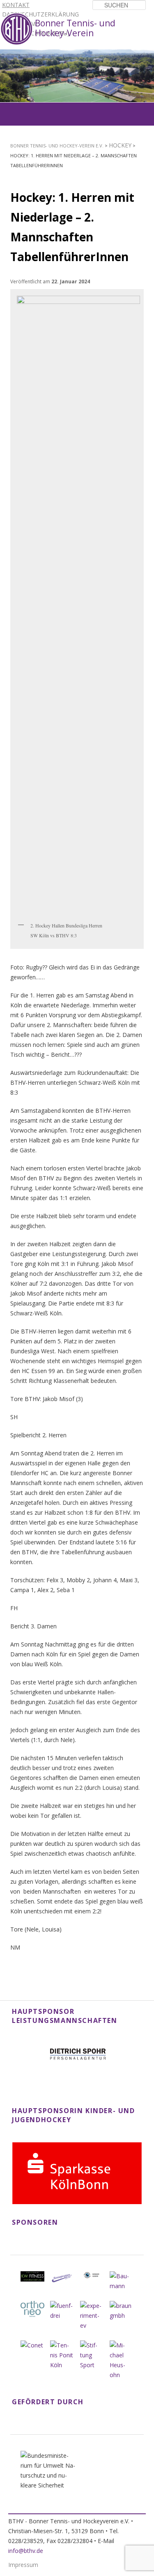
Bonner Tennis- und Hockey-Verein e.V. (57, 146)
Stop (148, 55)
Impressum (23, 2565)
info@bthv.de (26, 2551)
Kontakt (16, 5)
